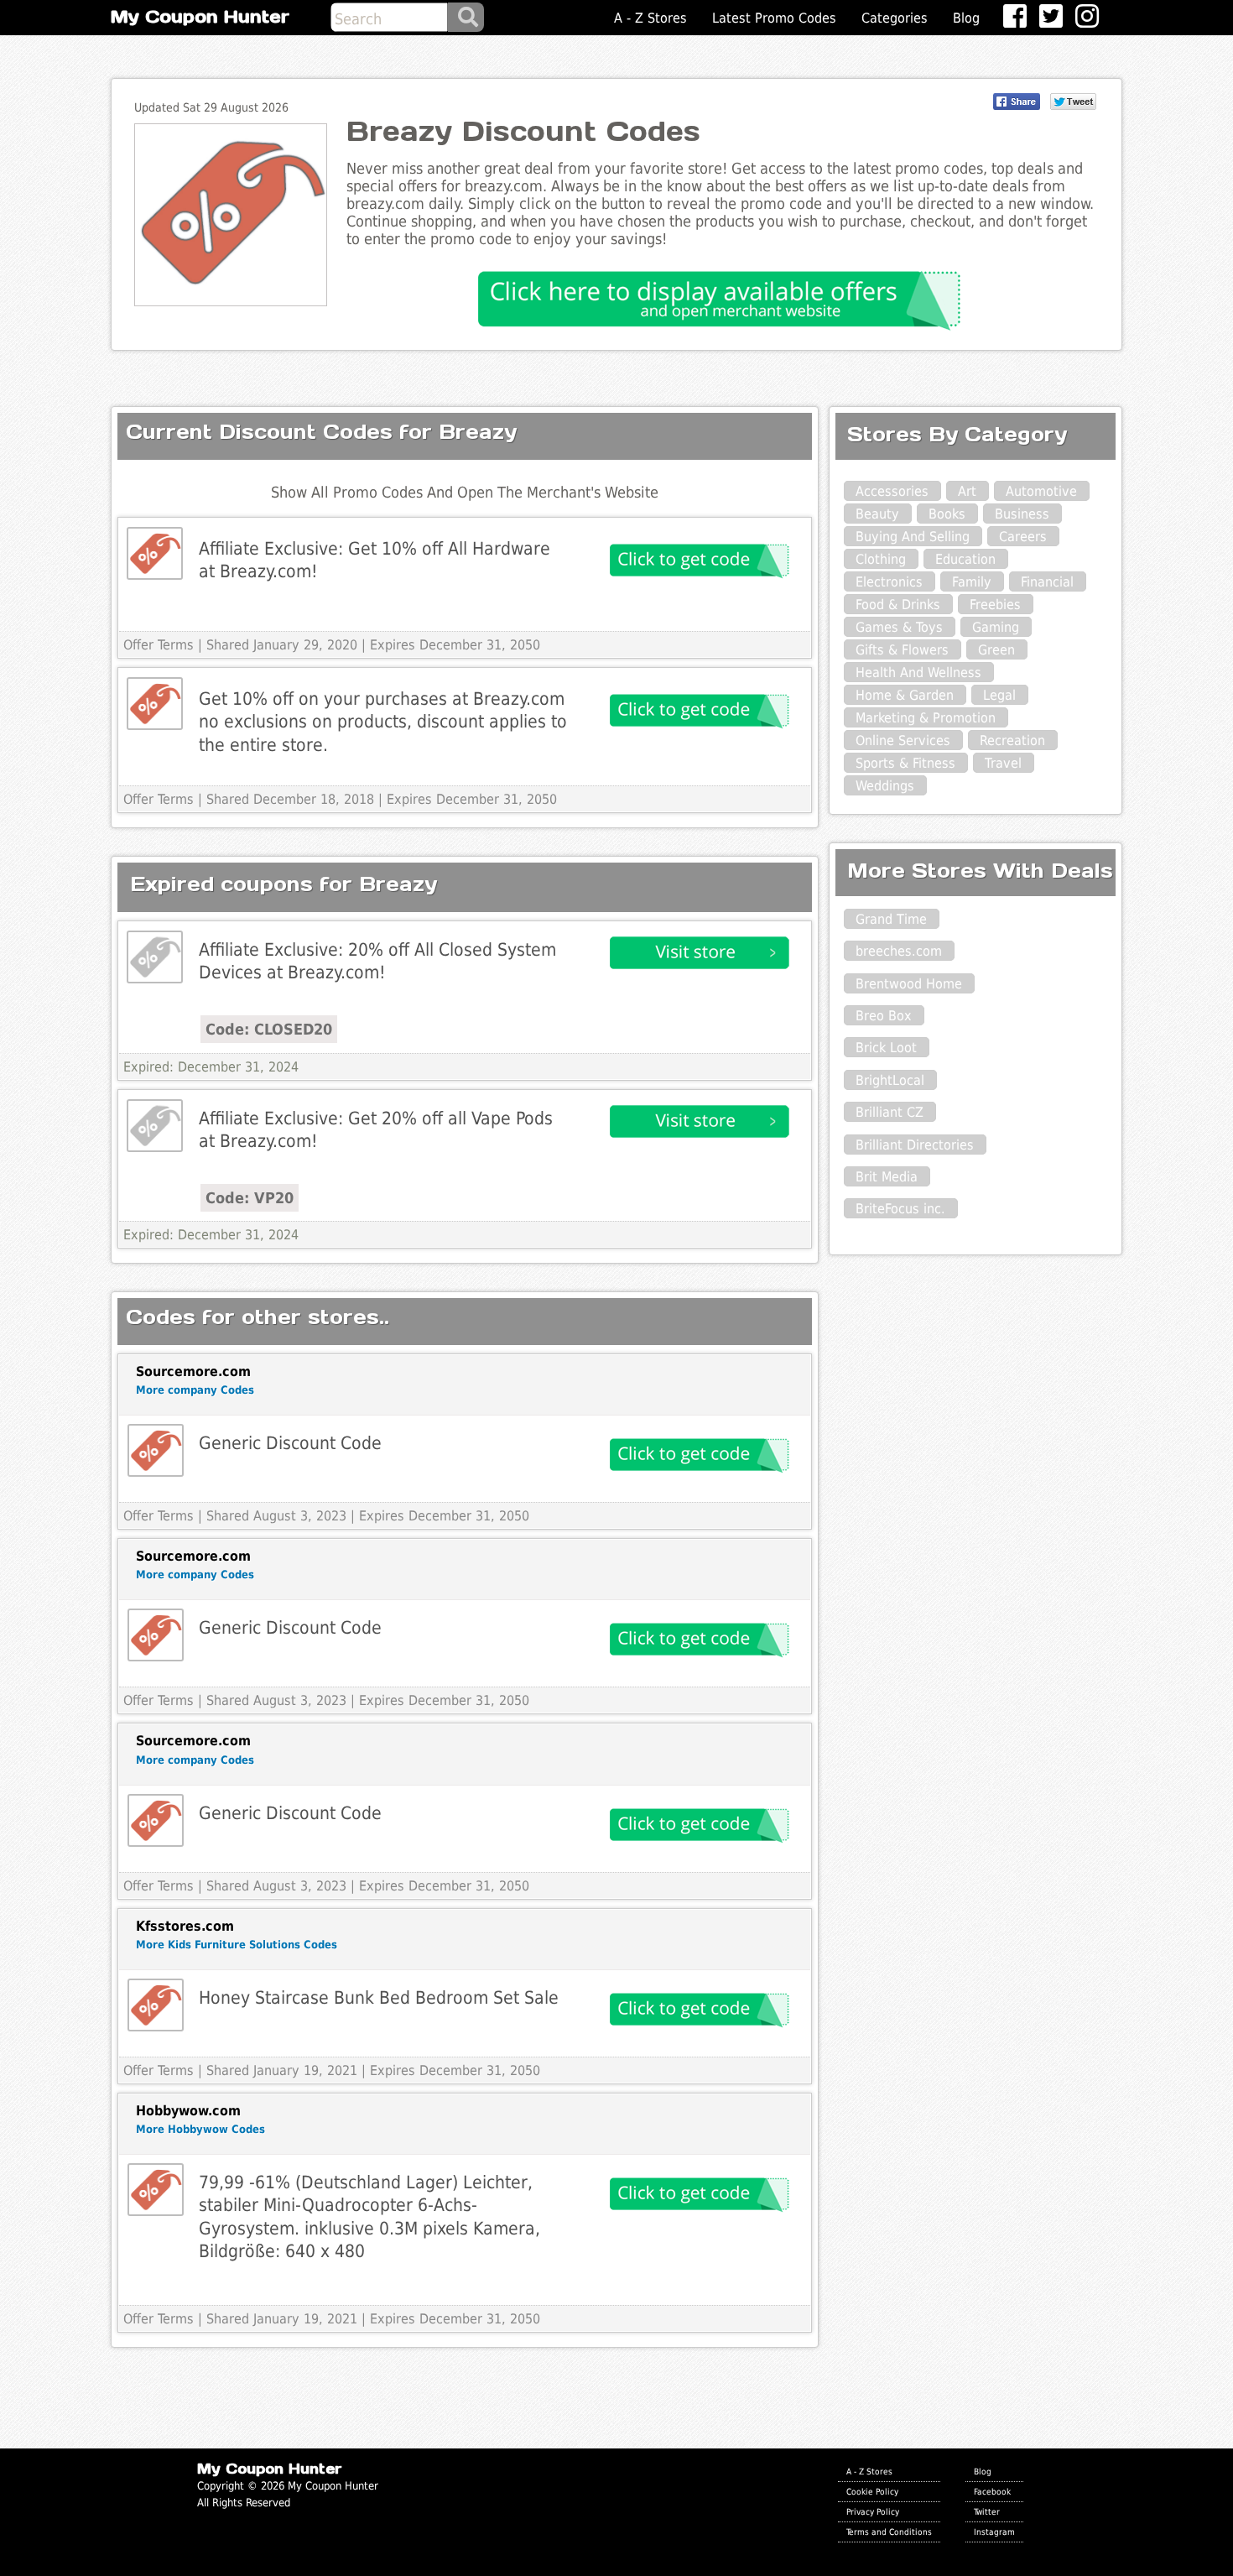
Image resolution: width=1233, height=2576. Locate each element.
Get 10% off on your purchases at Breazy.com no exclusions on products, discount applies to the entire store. (383, 722)
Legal (999, 695)
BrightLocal (890, 1080)
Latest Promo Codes (774, 18)
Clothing (881, 559)
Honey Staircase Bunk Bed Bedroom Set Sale (379, 1997)
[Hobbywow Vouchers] (156, 2190)
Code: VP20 (250, 1198)
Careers (1023, 537)
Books (947, 514)
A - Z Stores (650, 18)
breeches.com (899, 951)
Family (972, 582)
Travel (1003, 763)
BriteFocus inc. (900, 1209)
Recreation (1012, 740)
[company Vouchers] (156, 1450)
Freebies (995, 605)
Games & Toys (899, 627)
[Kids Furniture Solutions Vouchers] (156, 2005)
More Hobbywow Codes (200, 2129)
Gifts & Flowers (902, 650)
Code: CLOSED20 (269, 1029)
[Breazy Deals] (155, 957)
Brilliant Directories (915, 1145)
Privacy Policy (873, 2511)
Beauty (877, 514)
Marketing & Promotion (926, 718)
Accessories (892, 491)
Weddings (885, 786)
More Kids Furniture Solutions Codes (237, 1945)
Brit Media (887, 1177)
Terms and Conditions (889, 2532)
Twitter (987, 2511)
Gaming (996, 627)
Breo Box (884, 1016)
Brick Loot (886, 1048)
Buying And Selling (913, 537)
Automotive (1041, 491)
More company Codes (195, 1390)
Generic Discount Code (290, 1443)
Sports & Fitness (905, 763)
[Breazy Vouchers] (155, 553)
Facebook (992, 2491)
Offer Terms (159, 645)
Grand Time (891, 919)
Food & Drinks (898, 605)
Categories (895, 18)
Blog (966, 18)
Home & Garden (905, 695)
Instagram (994, 2532)
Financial (1047, 582)
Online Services (903, 740)
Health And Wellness (918, 673)
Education (965, 559)
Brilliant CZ (890, 1112)
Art (967, 491)
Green (996, 650)
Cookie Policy (872, 2491)
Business (1022, 514)
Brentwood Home (909, 984)
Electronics (889, 582)
